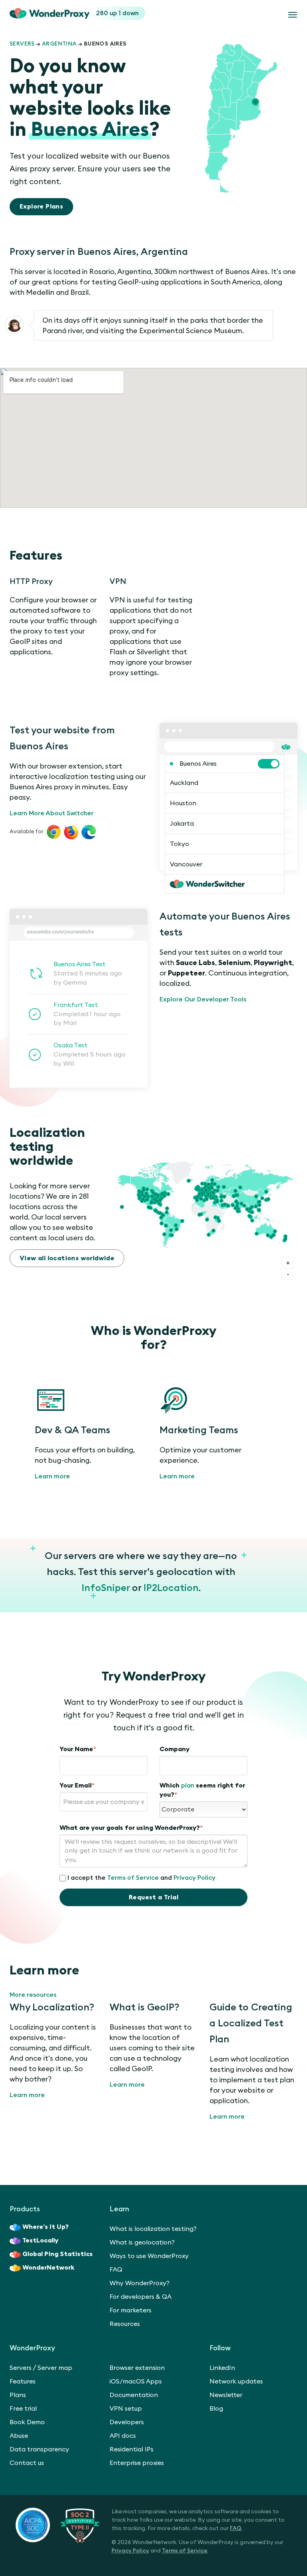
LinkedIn (222, 2368)
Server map (55, 2368)
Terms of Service (133, 1878)
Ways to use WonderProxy (149, 2256)
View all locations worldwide (67, 1258)
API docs (123, 2436)
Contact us (27, 2463)
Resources (125, 2324)
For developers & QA (141, 2297)
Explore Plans (41, 207)
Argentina (59, 44)
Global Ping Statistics (58, 2254)
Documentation (134, 2395)
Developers (127, 2422)
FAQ (116, 2270)
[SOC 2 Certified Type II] (58, 2525)
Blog (216, 2409)
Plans (18, 2395)
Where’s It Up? (46, 2227)
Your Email (77, 1786)
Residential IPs (132, 2449)
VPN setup (126, 2409)
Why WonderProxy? (140, 2283)
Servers (22, 44)
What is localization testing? (153, 2229)
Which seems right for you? (202, 1790)
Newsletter (226, 2395)
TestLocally (40, 2240)
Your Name (78, 1749)
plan (188, 1786)
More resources (33, 1995)
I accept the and (142, 1878)
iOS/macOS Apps (136, 2381)
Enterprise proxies (137, 2463)
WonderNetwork (48, 2268)
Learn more (52, 1476)
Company (174, 1749)
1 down (129, 13)
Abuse (19, 2436)
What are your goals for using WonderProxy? (131, 1828)
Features (23, 2381)
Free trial (23, 2409)
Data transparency (39, 2449)
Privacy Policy (194, 1878)
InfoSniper (106, 1588)
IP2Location (171, 1588)
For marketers (131, 2310)
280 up (107, 13)
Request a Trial (153, 1897)
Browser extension (137, 2368)
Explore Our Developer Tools (203, 999)
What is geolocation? (142, 2242)
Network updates (236, 2381)
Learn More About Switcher (52, 813)
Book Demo (27, 2422)
